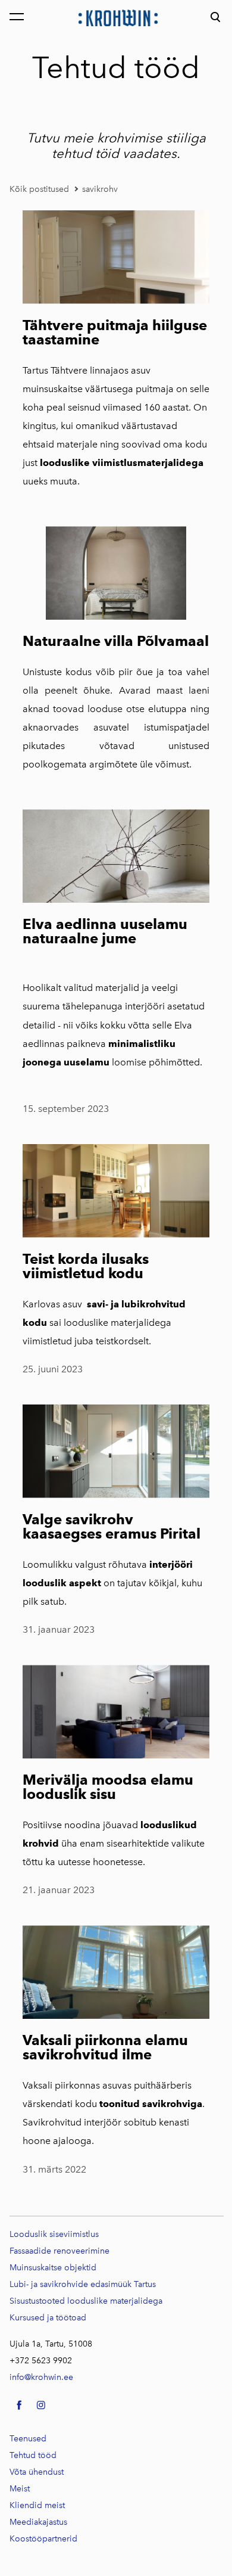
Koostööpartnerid (43, 2539)
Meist (20, 2489)
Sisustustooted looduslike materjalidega (86, 2301)
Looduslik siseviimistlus (54, 2234)
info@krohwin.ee (41, 2377)
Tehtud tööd (33, 2455)
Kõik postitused (39, 189)
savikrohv (100, 189)
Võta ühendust (37, 2472)
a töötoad (48, 2318)
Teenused (28, 2439)
